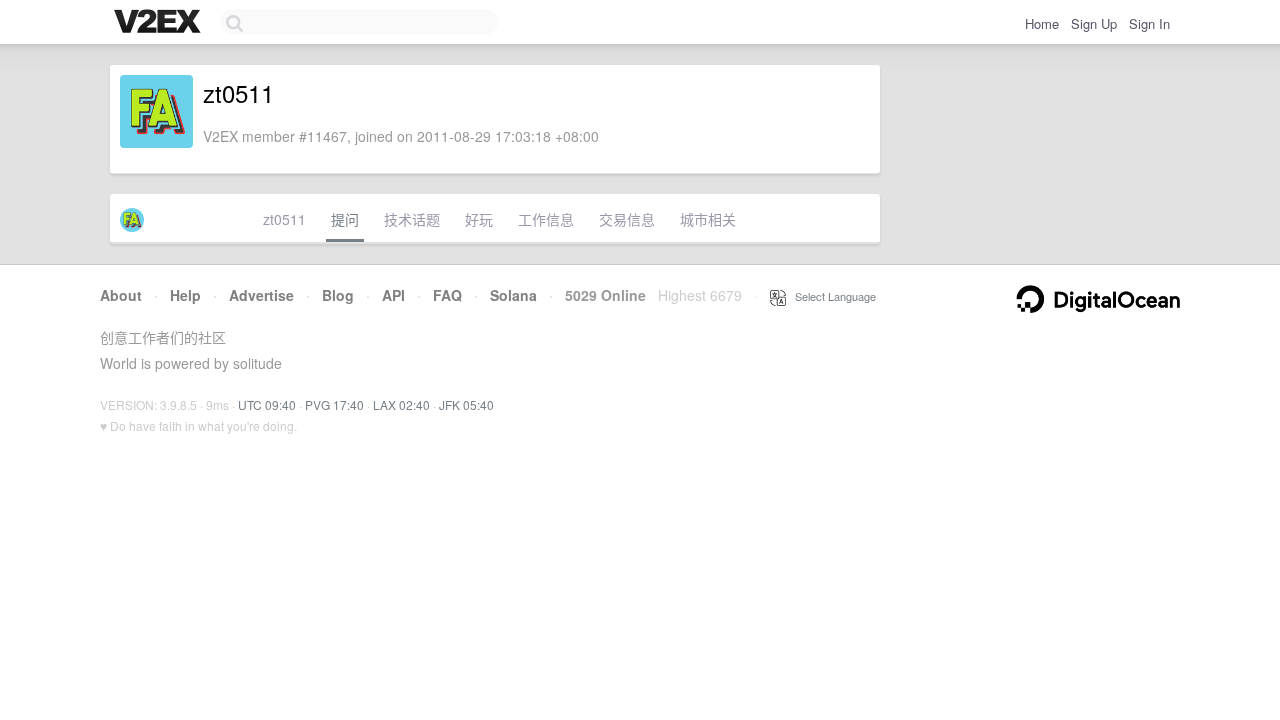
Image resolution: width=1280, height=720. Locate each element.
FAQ (447, 295)
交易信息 (627, 219)
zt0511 (284, 219)
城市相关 (708, 219)
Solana (513, 295)
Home (1042, 23)
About (121, 295)
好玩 (479, 219)
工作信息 (546, 219)
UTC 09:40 (267, 404)
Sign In (1149, 23)
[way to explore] (160, 23)
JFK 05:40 (466, 404)
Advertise (261, 295)
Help (185, 295)
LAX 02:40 (401, 404)
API (393, 295)
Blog (338, 295)
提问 (345, 219)
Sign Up (1094, 23)
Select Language (831, 296)
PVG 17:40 (334, 404)
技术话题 (412, 219)
